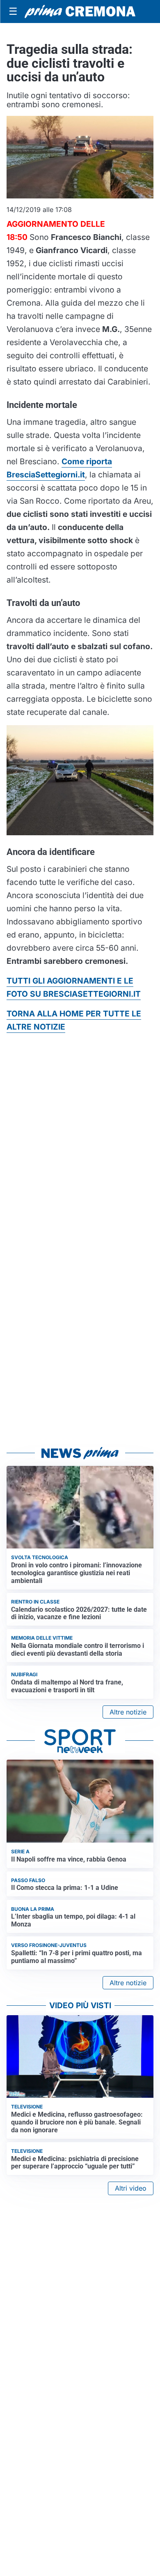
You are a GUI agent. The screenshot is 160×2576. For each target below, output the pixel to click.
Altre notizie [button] (128, 1712)
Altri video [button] (131, 2188)
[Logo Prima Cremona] (80, 12)
